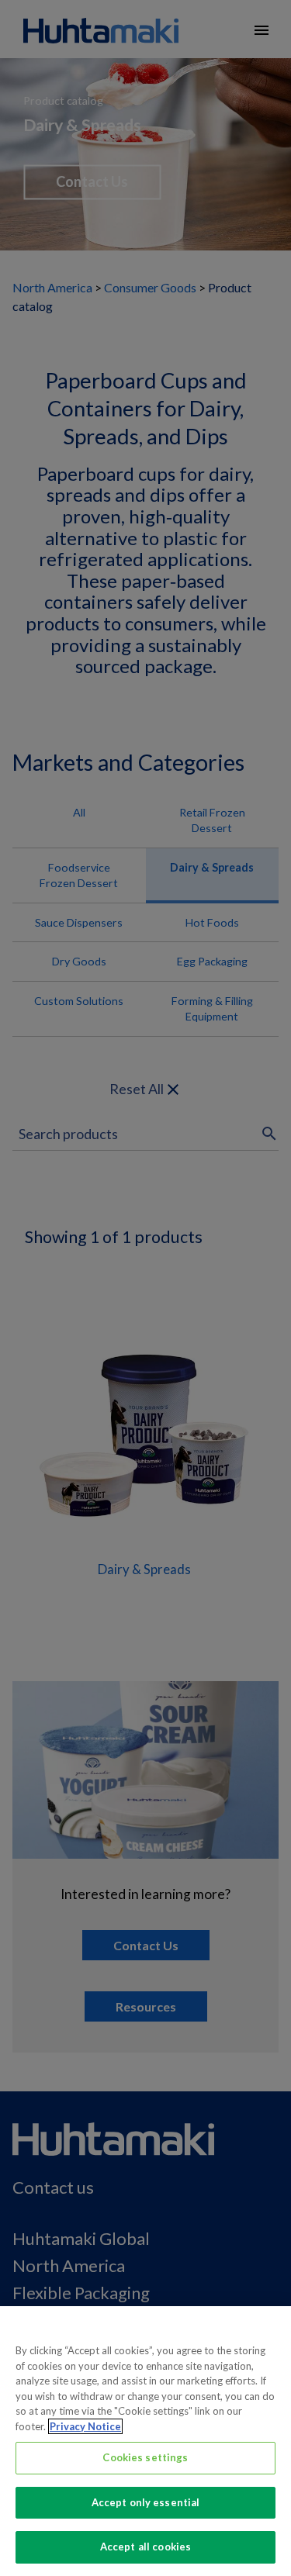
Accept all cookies (145, 2547)
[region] (145, 2441)
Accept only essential (146, 2502)
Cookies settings (145, 2457)
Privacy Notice (85, 2426)
